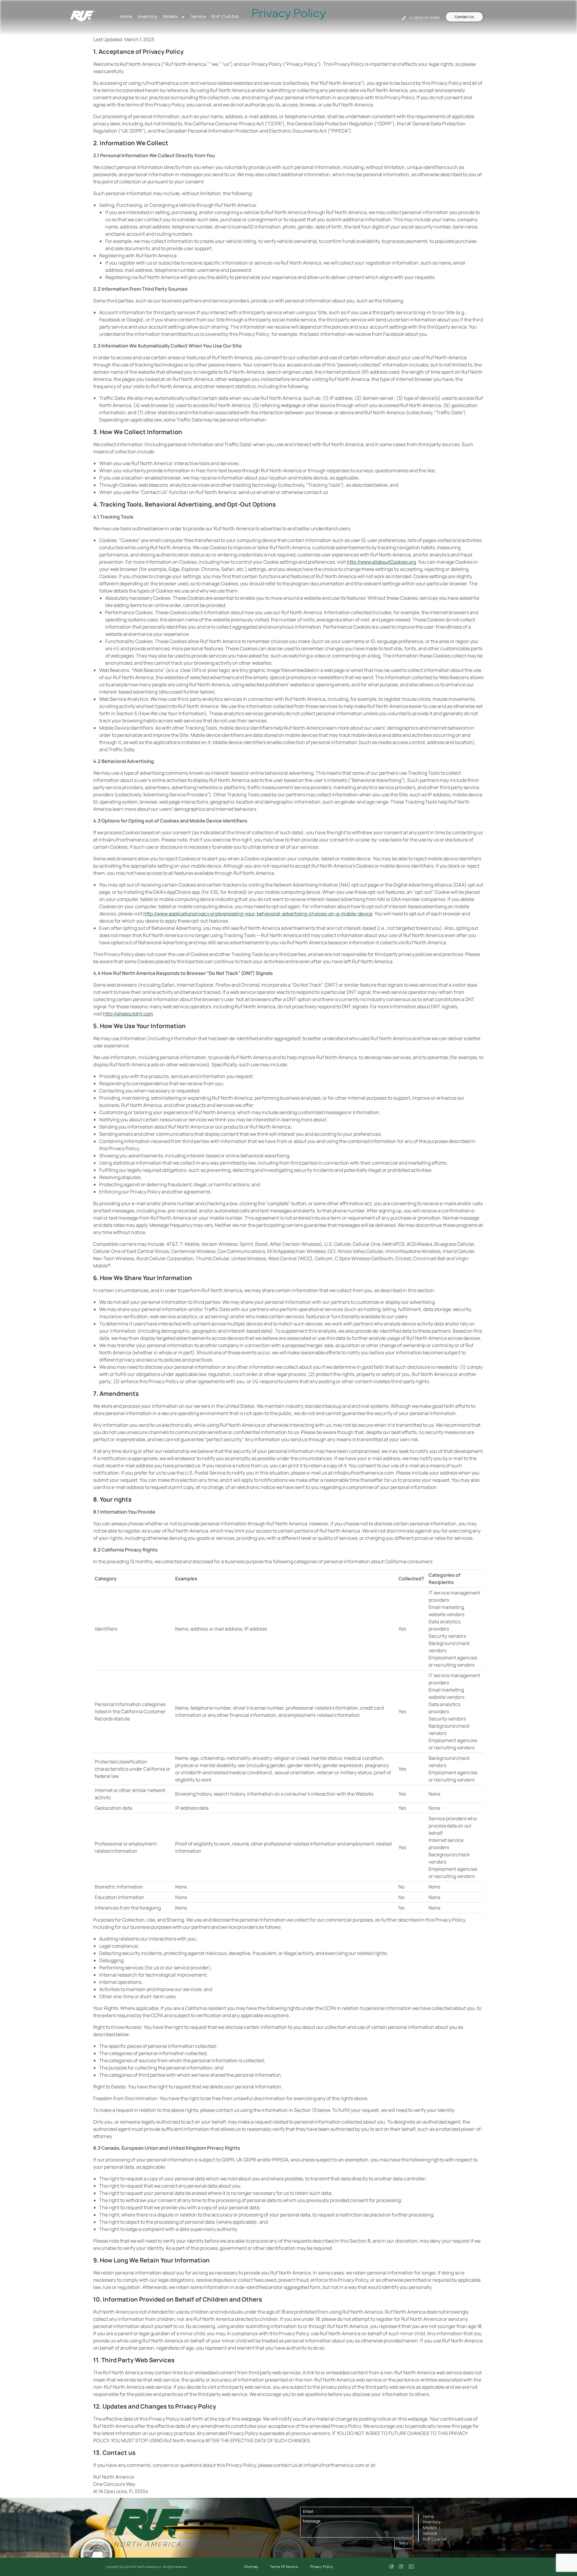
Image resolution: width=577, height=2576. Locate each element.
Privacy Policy (322, 2567)
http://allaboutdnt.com (128, 1014)
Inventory (148, 17)
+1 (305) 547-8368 (424, 18)
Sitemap (251, 2567)
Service (198, 17)
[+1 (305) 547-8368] (404, 18)
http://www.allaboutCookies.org (381, 562)
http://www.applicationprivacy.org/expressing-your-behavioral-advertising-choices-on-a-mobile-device (258, 914)
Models (170, 17)
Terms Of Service (284, 2567)
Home (126, 17)
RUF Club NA (225, 17)
